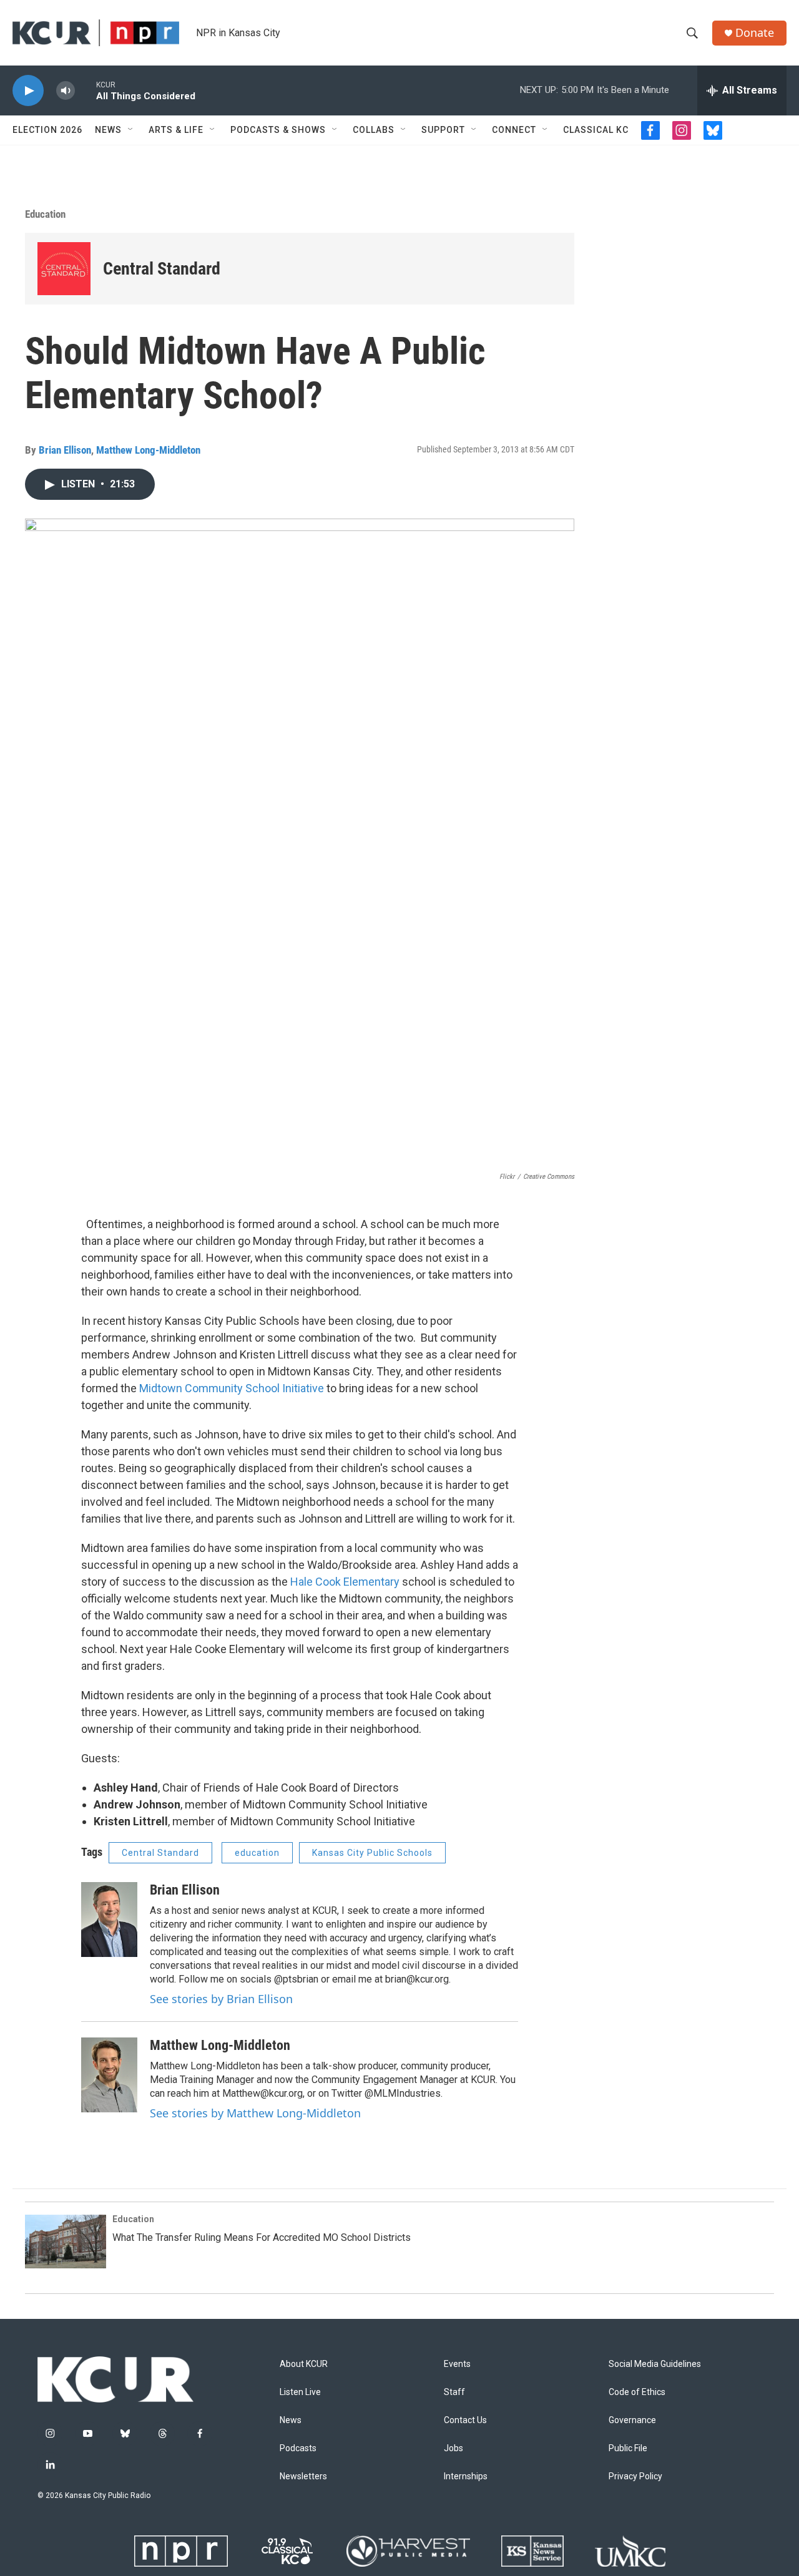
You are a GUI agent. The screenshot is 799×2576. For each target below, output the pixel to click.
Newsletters (303, 2476)
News (108, 130)
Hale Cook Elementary (345, 1582)
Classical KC (596, 130)
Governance (632, 2420)
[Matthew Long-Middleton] (109, 2075)
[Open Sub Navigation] (131, 130)
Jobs (453, 2448)
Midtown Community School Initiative (232, 1388)
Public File (628, 2448)
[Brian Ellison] (109, 1920)
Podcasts (298, 2448)
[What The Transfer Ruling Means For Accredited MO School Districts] (66, 2242)
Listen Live (300, 2392)
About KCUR (304, 2364)
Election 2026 (47, 130)
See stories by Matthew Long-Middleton (255, 2113)
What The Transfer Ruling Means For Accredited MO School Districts (262, 2237)
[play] (28, 91)
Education (45, 214)
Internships (466, 2476)
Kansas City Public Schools (372, 1853)
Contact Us (465, 2420)
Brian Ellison (65, 450)
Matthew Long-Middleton (148, 450)
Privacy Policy (635, 2476)
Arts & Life (176, 130)
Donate (755, 33)
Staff (454, 2392)
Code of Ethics (637, 2392)
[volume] (66, 91)
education (257, 1853)
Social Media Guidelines (655, 2364)
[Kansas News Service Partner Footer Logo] (532, 2551)
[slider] (86, 90)
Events (457, 2364)
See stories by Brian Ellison (221, 1999)
